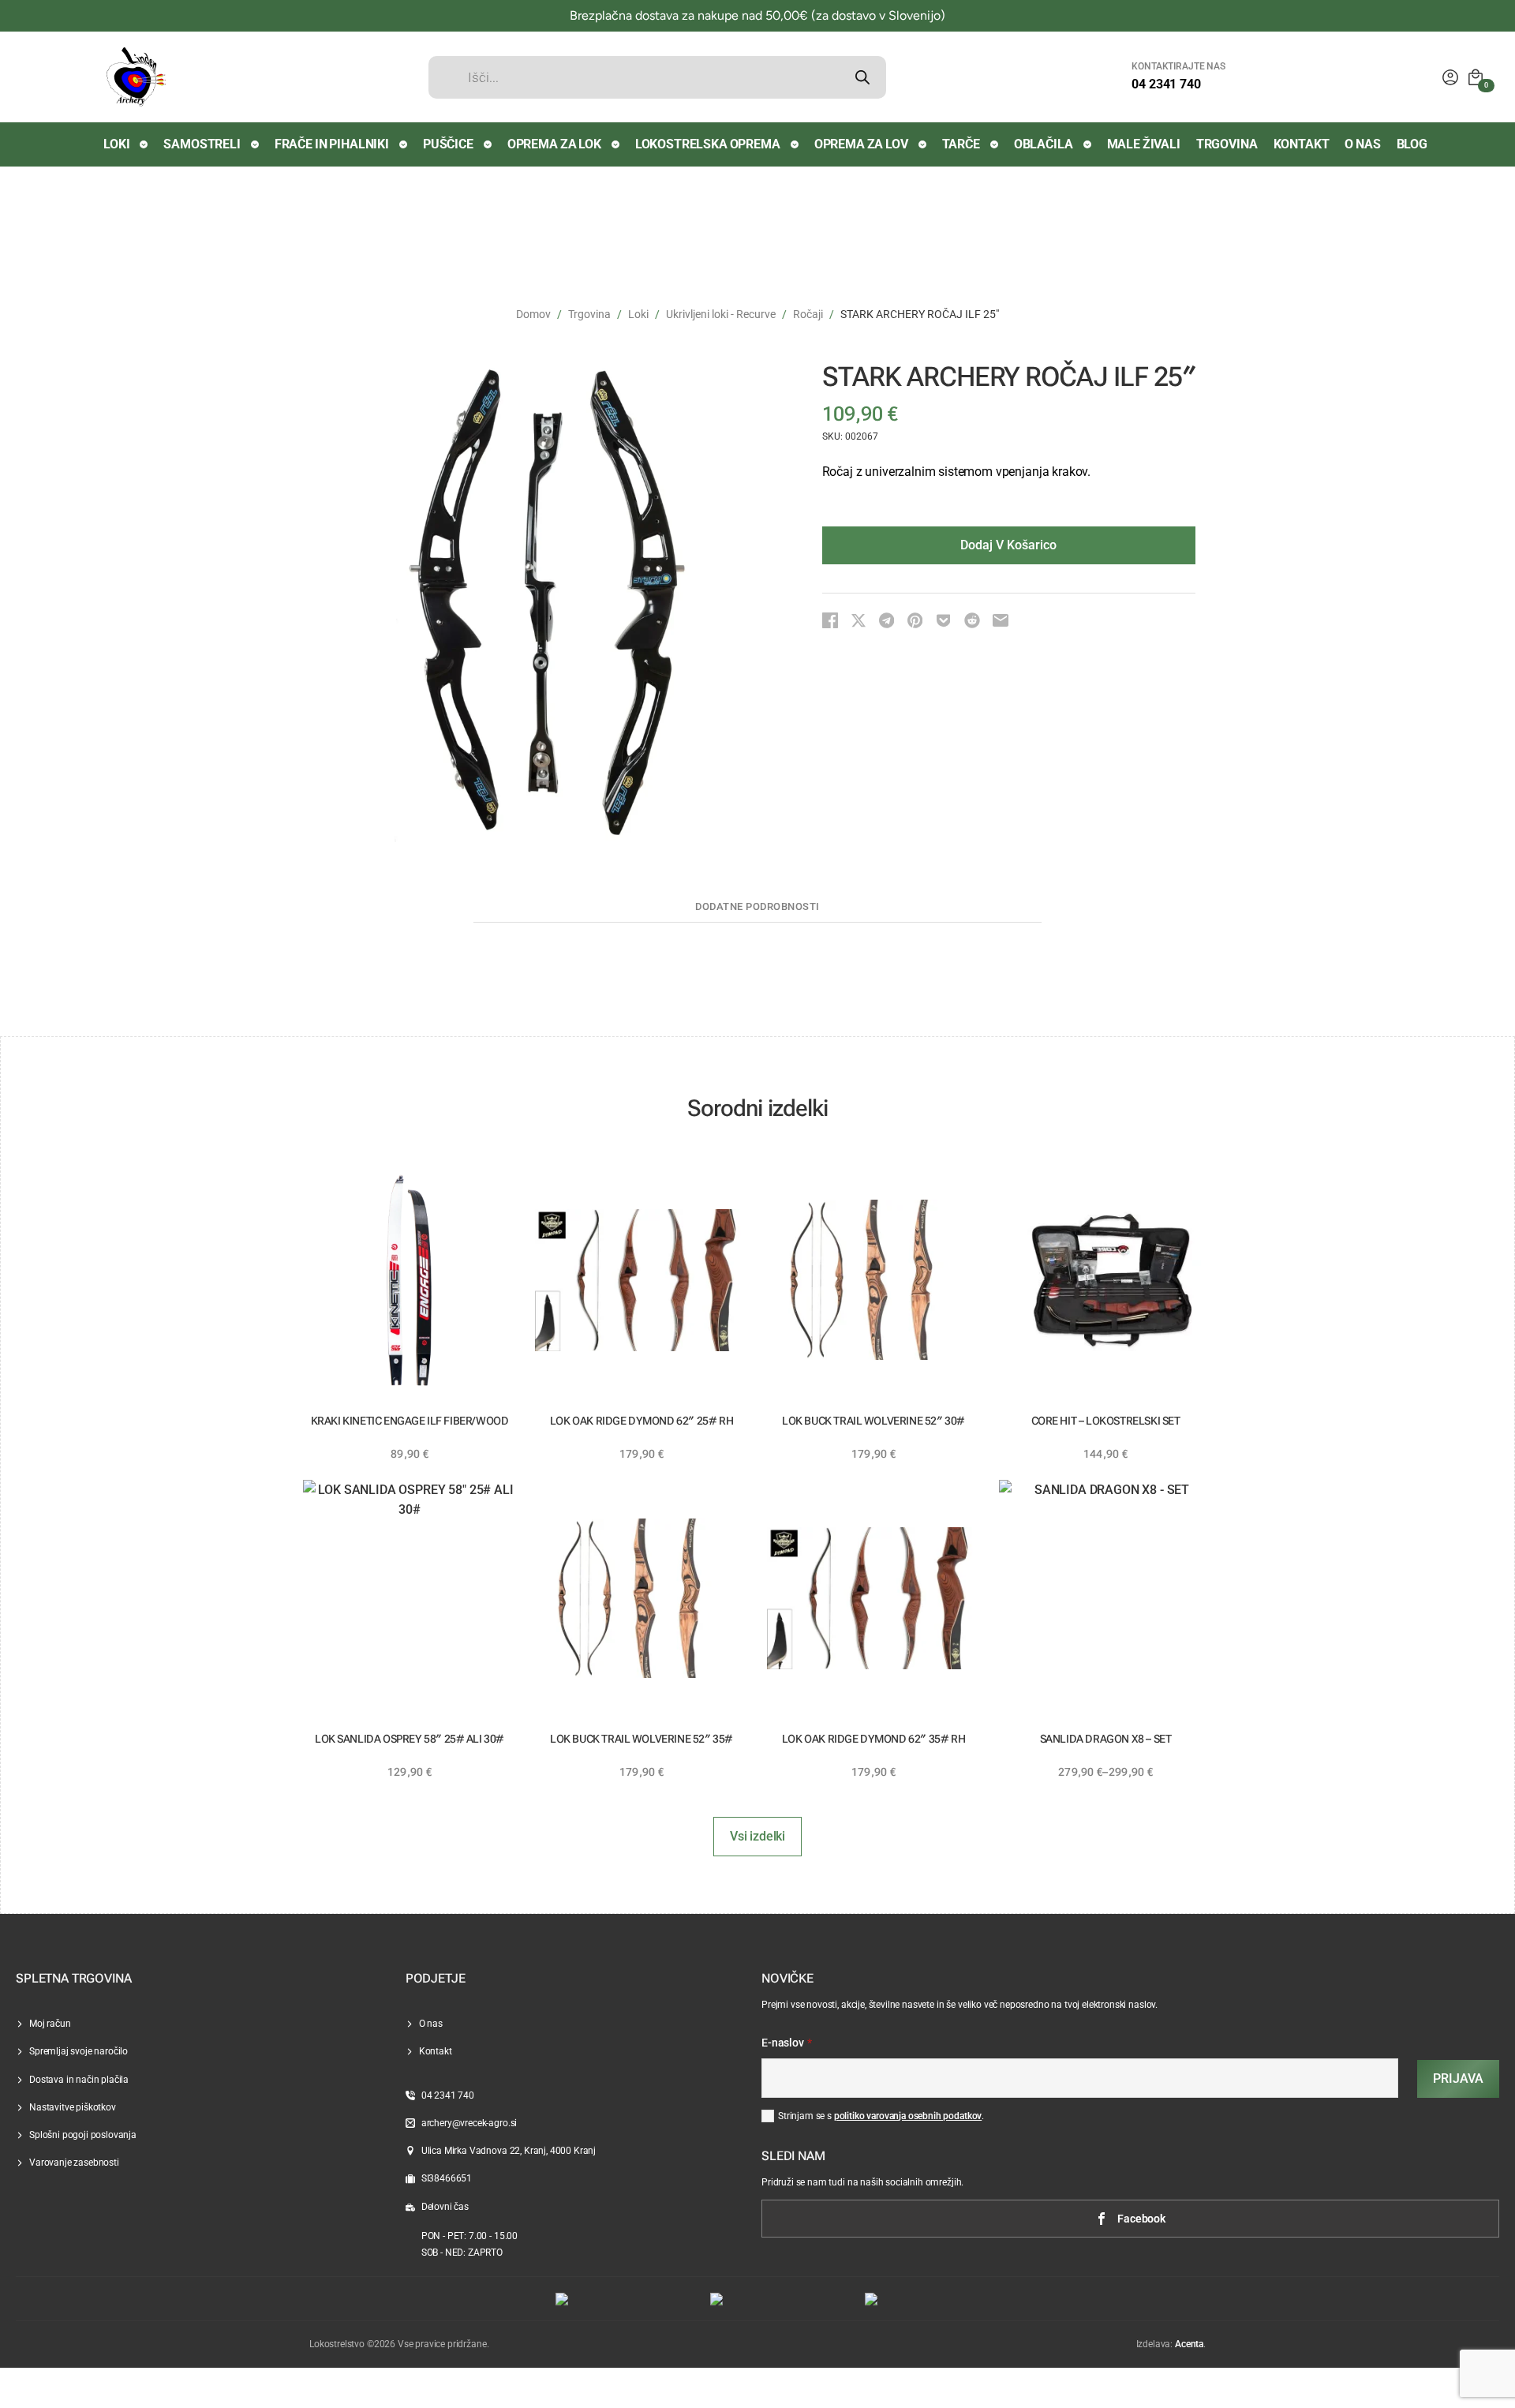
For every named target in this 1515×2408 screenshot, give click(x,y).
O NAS (1362, 144)
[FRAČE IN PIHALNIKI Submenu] (404, 144)
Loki (638, 314)
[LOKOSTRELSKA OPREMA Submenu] (795, 144)
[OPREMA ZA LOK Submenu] (616, 144)
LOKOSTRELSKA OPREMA (708, 144)
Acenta (1189, 2344)
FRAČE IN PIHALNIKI (332, 144)
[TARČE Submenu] (995, 144)
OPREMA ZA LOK (554, 144)
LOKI (116, 144)
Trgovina (589, 314)
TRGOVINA (1227, 144)
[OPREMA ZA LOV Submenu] (923, 144)
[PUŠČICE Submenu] (488, 144)
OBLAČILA (1044, 144)
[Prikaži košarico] (1476, 77)
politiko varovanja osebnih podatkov (908, 2116)
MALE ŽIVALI (1144, 144)
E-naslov (787, 2043)
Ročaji (808, 314)
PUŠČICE (448, 144)
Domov (533, 314)
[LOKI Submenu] (144, 144)
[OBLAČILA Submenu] (1088, 144)
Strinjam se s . (881, 2116)
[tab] (757, 907)
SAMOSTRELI (202, 144)
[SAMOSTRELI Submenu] (256, 144)
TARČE (961, 144)
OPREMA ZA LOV (861, 144)
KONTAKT (1302, 144)
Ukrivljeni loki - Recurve (721, 314)
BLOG (1412, 144)
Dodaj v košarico (1008, 545)
